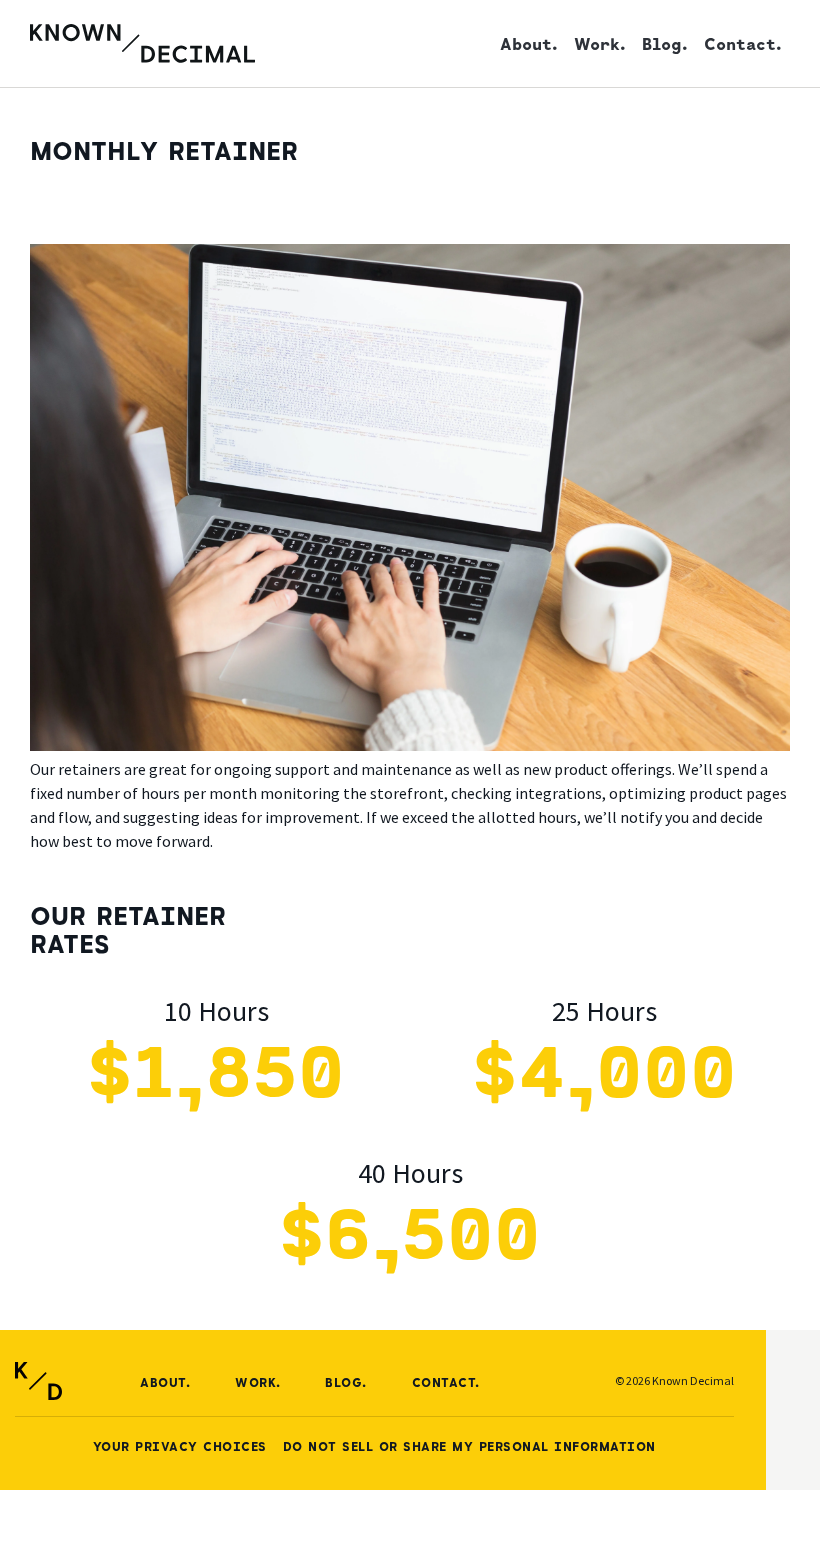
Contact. (743, 43)
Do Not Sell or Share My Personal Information (469, 1446)
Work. (600, 43)
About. (529, 43)
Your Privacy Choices (180, 1446)
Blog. (665, 43)
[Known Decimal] (142, 43)
